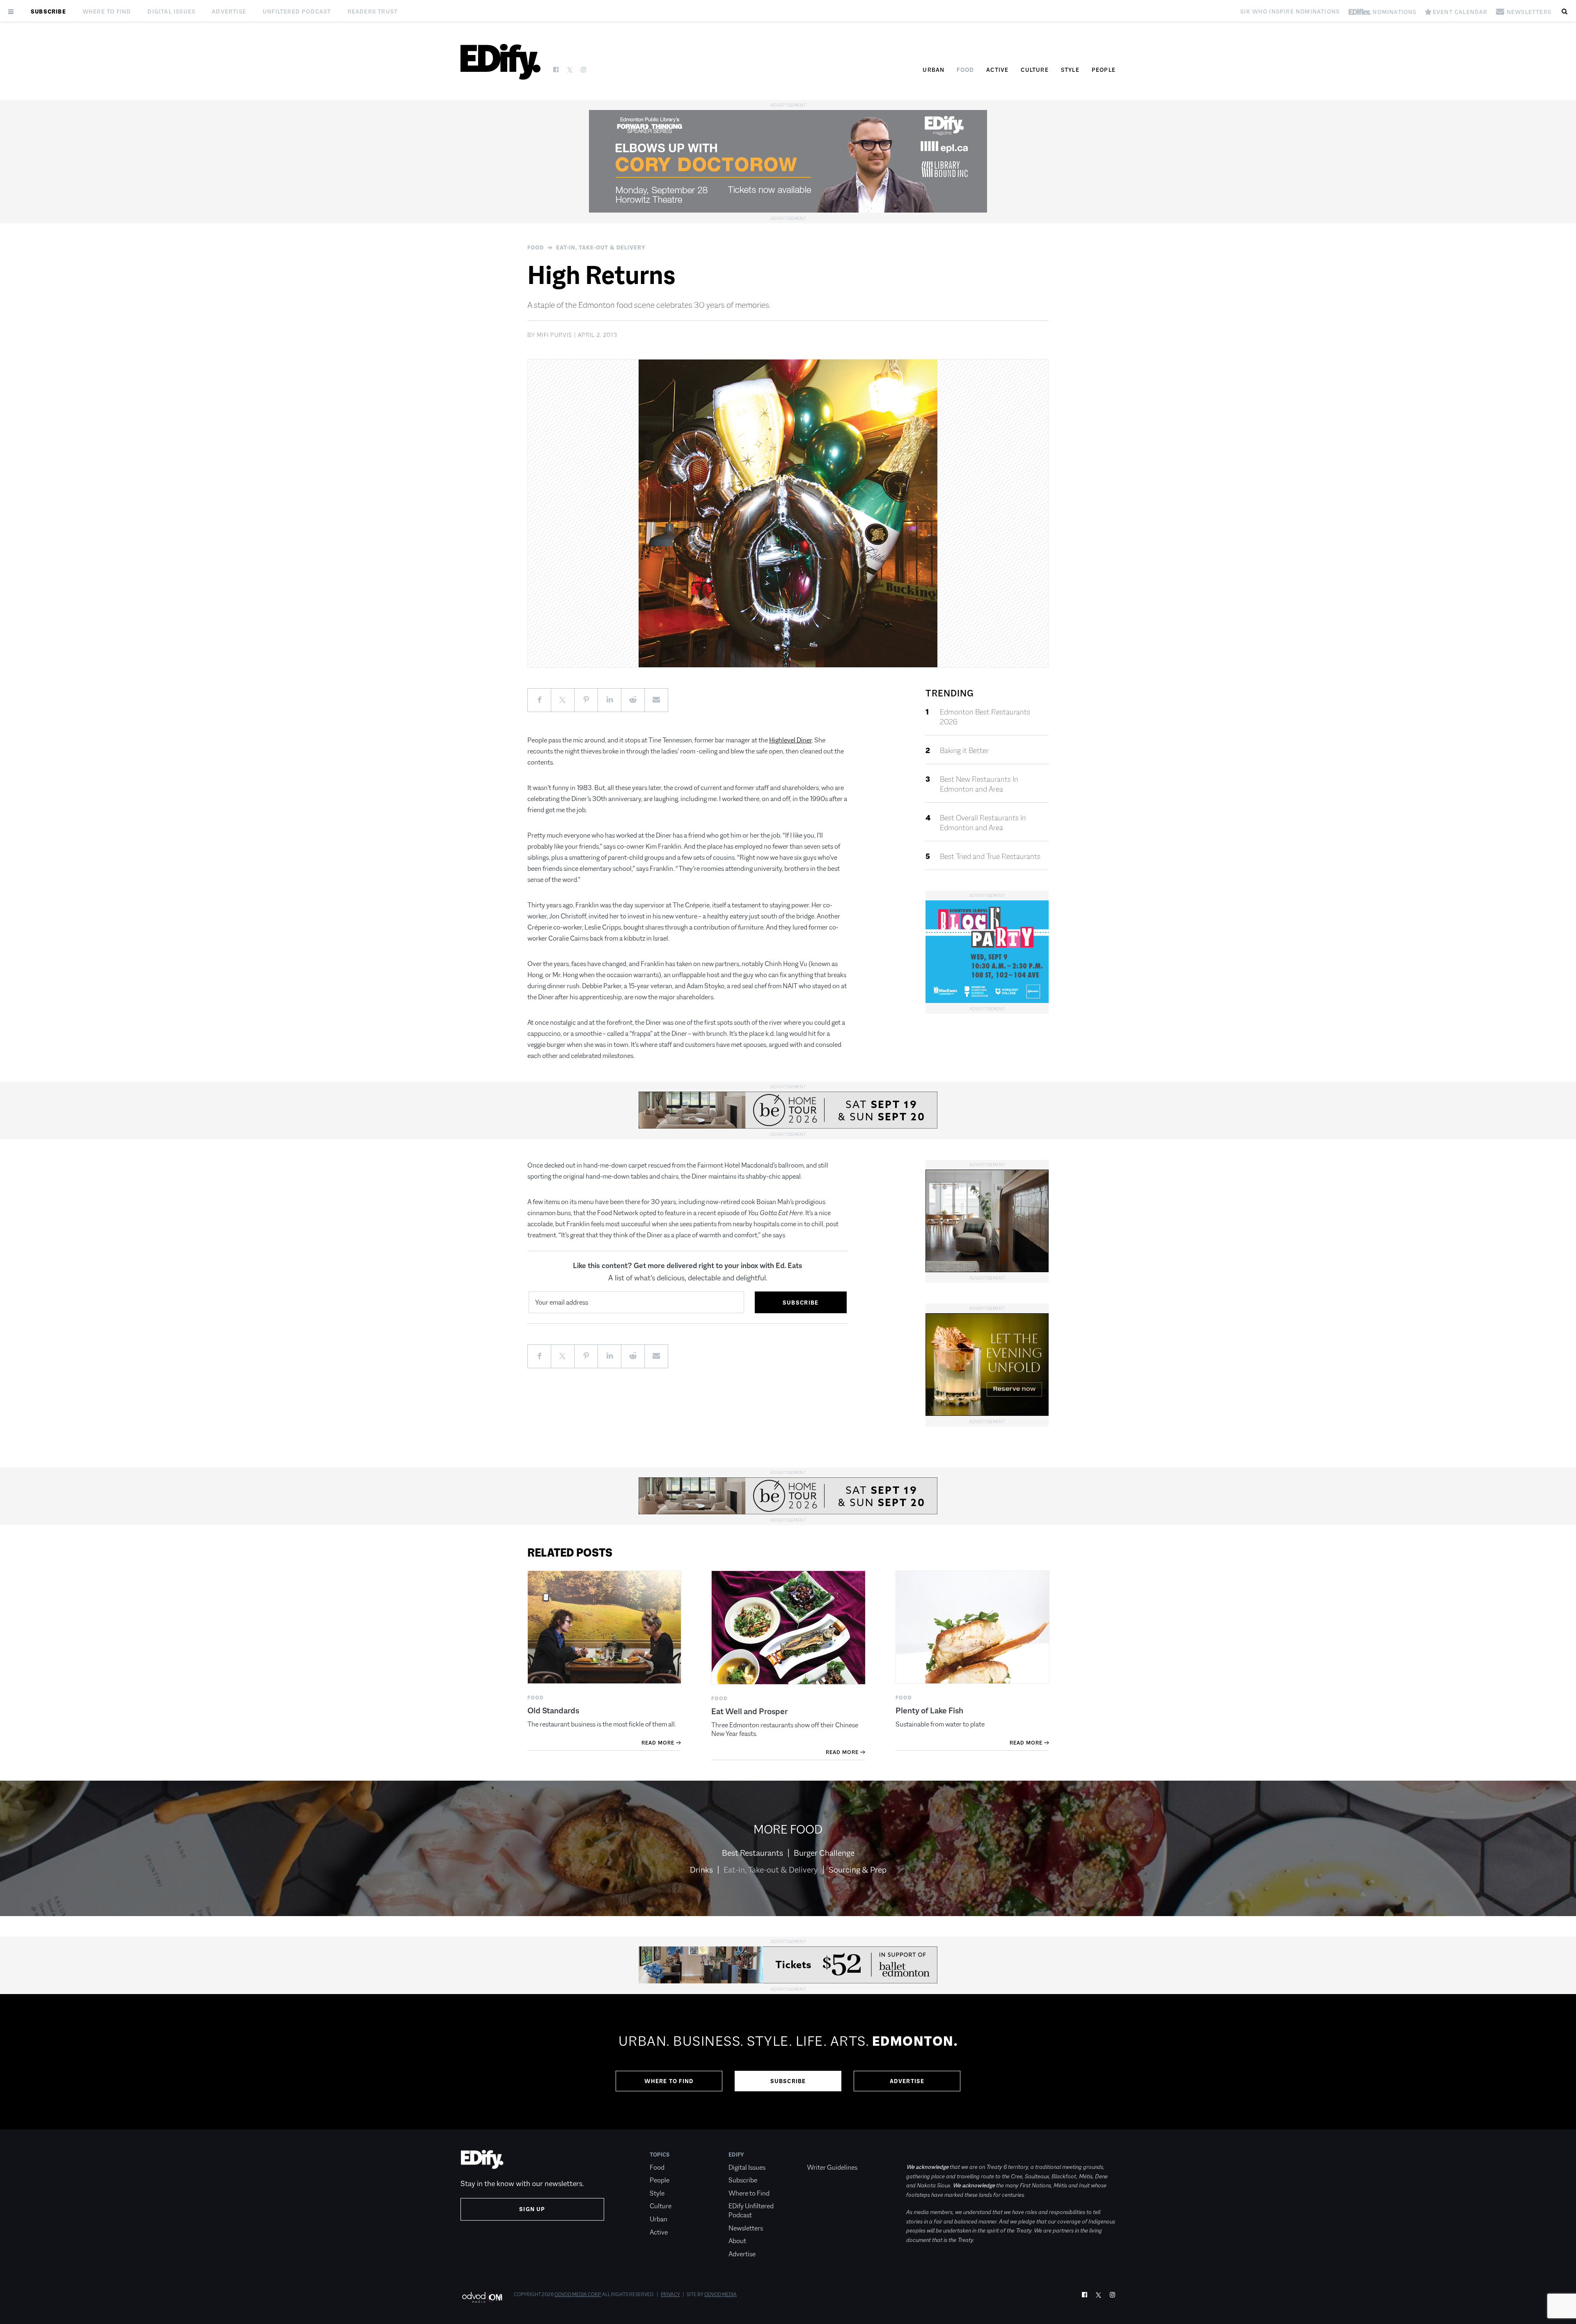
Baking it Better (964, 751)
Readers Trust (373, 11)
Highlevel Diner (790, 740)
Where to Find (107, 11)
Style (1070, 70)
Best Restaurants (752, 1853)
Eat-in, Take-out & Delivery (601, 247)
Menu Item (822, 2155)
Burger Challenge (824, 1853)
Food (965, 70)
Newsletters (746, 2228)
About (737, 2241)
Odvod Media (720, 2294)
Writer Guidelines (832, 2167)
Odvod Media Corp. (578, 2294)
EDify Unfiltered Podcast (751, 2211)
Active (997, 70)
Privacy (670, 2294)
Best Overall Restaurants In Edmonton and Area (983, 823)
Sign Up (532, 2209)
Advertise (229, 11)
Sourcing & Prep (858, 1870)
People (1104, 70)
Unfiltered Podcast (297, 11)
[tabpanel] (788, 2062)
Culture (1034, 70)
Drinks (701, 1870)
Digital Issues (171, 11)
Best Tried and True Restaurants (990, 856)
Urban (933, 70)
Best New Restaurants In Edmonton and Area (979, 784)
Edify (736, 2155)
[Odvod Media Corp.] (482, 2297)
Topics (660, 2155)
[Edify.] (501, 62)
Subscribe (48, 11)
